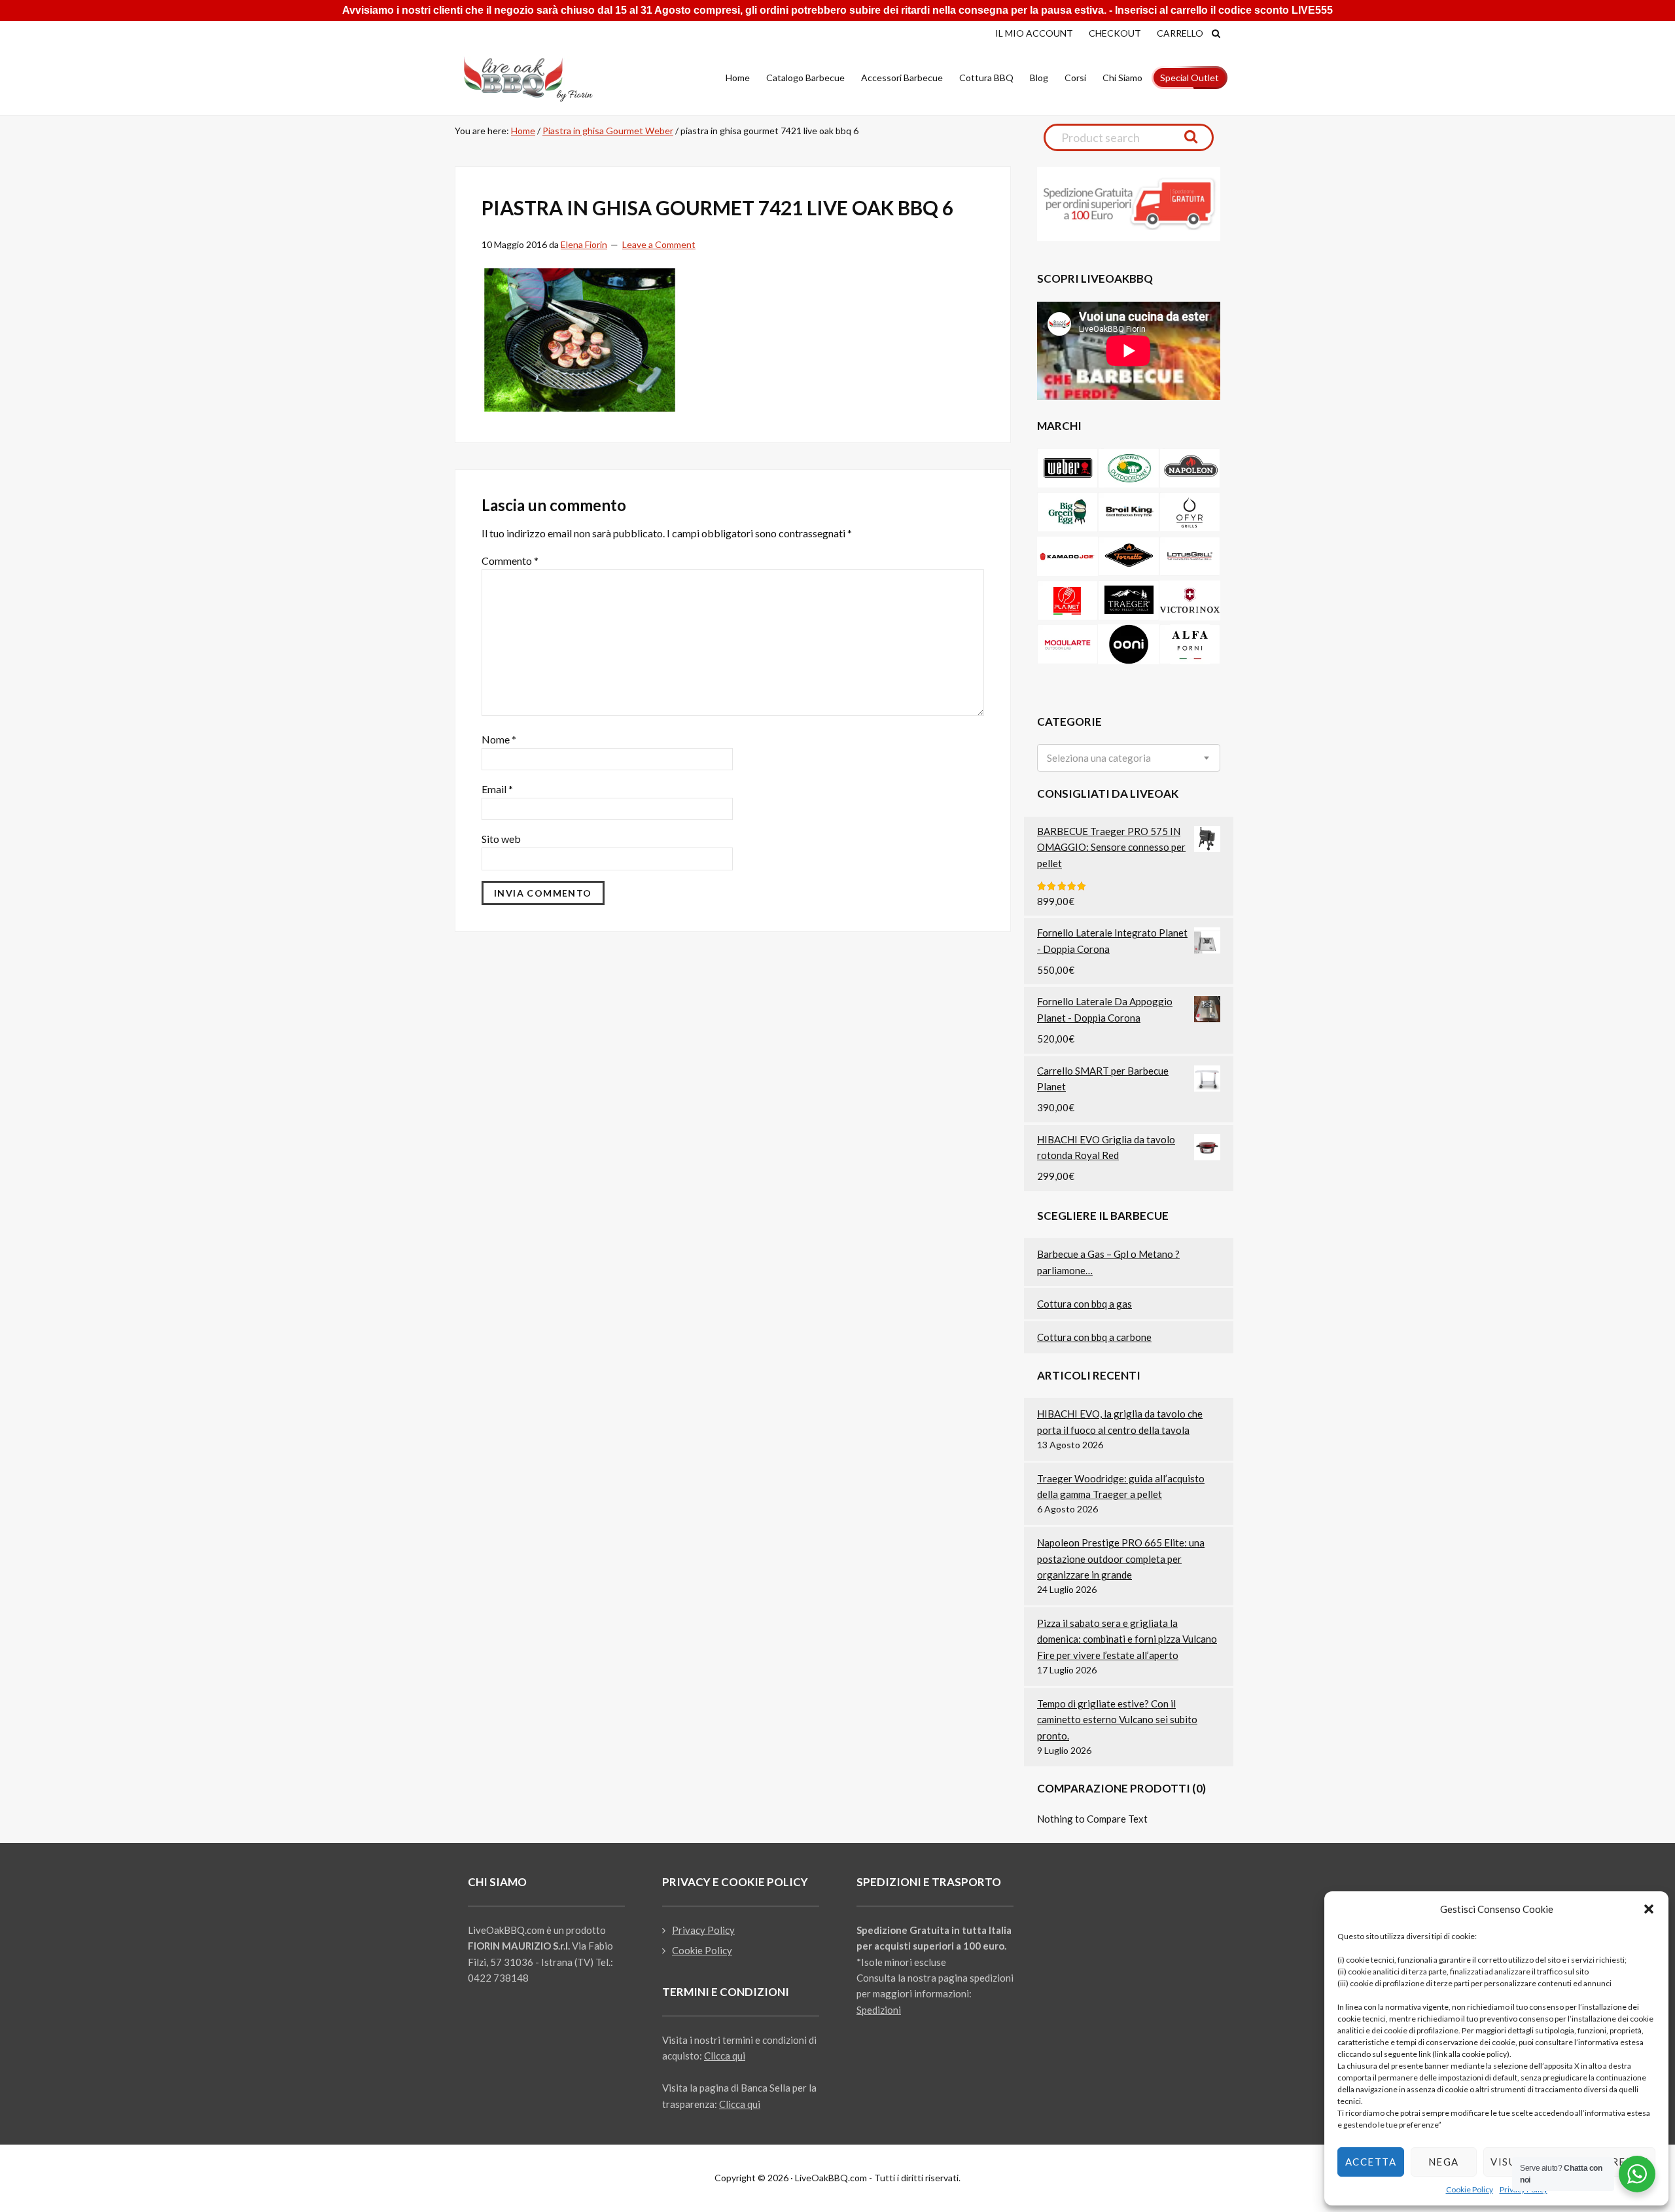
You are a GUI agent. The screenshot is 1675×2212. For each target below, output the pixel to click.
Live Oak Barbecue (540, 79)
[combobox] (1129, 758)
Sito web (501, 839)
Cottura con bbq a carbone (1094, 1337)
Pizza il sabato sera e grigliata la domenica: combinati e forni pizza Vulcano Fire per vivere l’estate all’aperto (1127, 1639)
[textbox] (1099, 758)
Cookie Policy (1470, 2189)
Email (497, 789)
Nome (499, 739)
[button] (1649, 1909)
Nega (1444, 2162)
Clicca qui (725, 2056)
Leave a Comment (659, 244)
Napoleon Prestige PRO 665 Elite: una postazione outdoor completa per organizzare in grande (1121, 1559)
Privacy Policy (703, 1930)
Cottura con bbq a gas (1084, 1304)
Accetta (1371, 2162)
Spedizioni (879, 2010)
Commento (510, 561)
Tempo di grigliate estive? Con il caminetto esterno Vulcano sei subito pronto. (1117, 1720)
